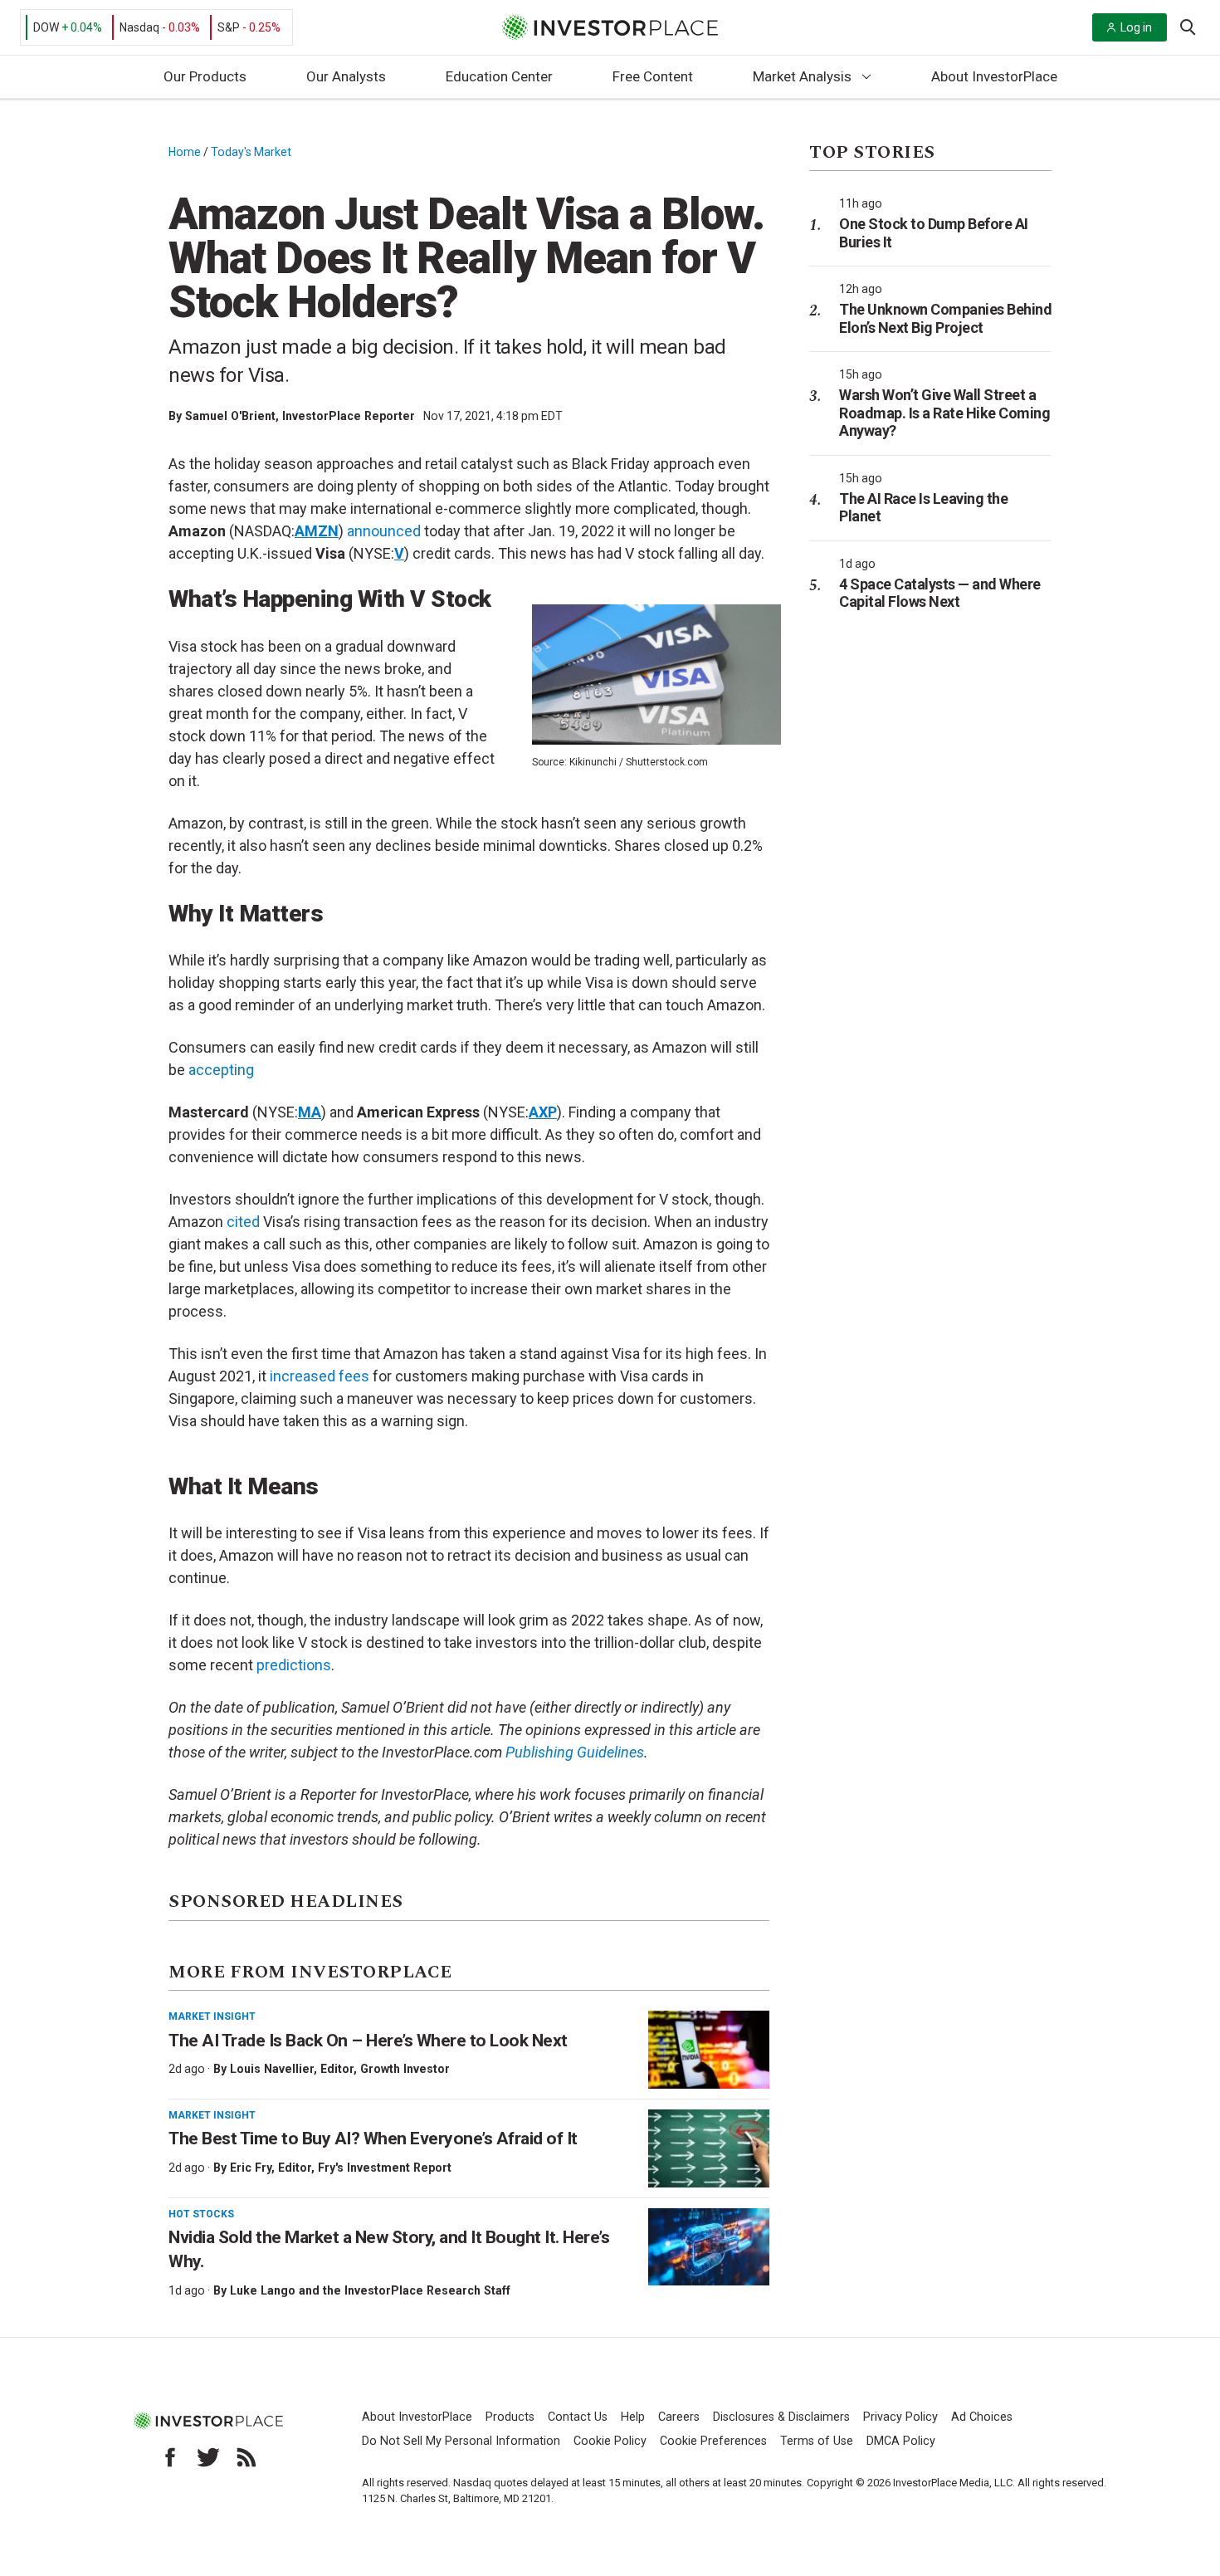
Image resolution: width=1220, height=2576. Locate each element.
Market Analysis (802, 76)
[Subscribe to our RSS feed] (246, 2457)
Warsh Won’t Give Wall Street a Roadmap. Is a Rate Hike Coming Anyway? (944, 413)
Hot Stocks (201, 2214)
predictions (294, 1665)
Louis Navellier (272, 2069)
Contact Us (578, 2417)
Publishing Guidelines (575, 1752)
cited (243, 1222)
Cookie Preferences (713, 2441)
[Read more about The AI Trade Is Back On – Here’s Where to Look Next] (709, 2050)
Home (185, 152)
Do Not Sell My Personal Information (461, 2441)
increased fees (320, 1376)
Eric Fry (251, 2168)
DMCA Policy (901, 2441)
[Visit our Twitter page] (208, 2457)
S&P (229, 27)
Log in (1136, 27)
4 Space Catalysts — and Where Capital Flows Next (940, 593)
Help (633, 2417)
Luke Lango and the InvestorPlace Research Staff (370, 2290)
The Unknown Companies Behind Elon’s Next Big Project (945, 318)
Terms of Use (817, 2441)
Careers (679, 2417)
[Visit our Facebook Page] (170, 2457)
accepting (221, 1070)
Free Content (653, 76)
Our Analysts (346, 76)
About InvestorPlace (994, 76)
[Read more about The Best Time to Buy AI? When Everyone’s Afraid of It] (709, 2148)
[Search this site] (1188, 26)
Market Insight (212, 2016)
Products (510, 2417)
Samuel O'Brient (230, 416)
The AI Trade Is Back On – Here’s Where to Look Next (368, 2041)
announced (384, 531)
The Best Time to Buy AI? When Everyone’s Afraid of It (373, 2139)
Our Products (205, 76)
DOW (46, 27)
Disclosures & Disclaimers (781, 2417)
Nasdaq (139, 27)
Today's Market (251, 152)
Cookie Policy (610, 2441)
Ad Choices (982, 2417)
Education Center (499, 76)
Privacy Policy (900, 2417)
